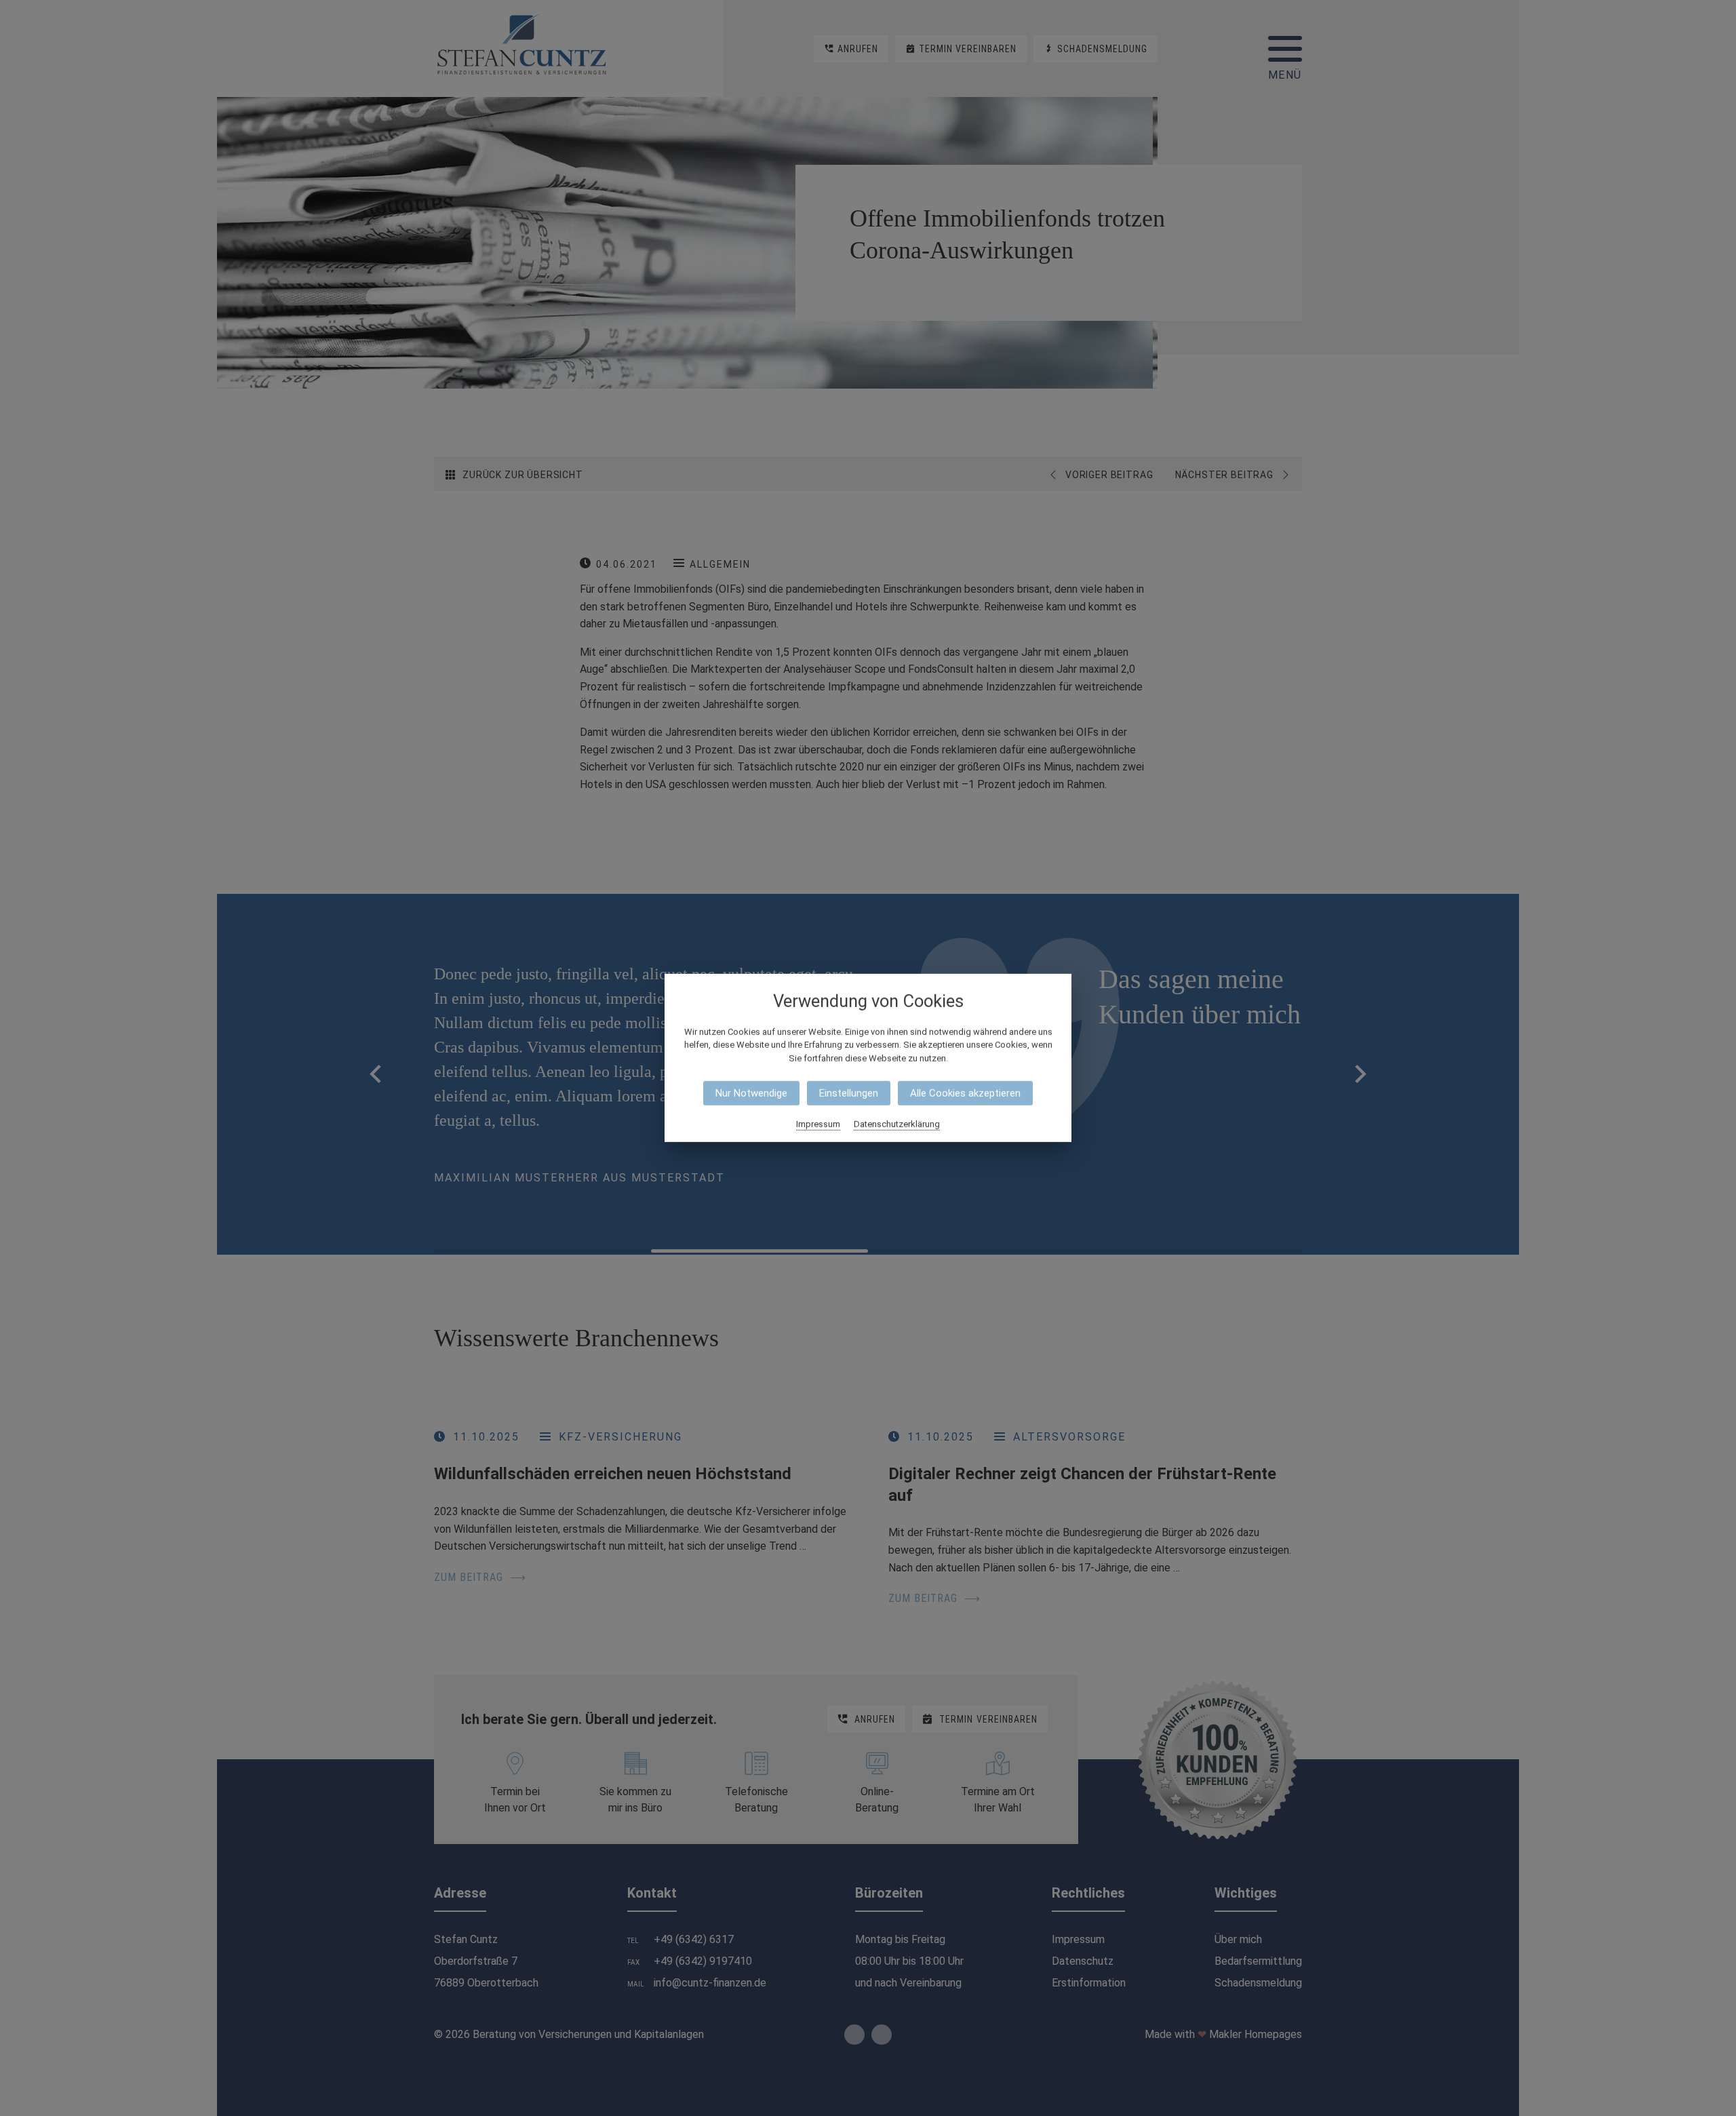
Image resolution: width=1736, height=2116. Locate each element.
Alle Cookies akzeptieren (965, 1093)
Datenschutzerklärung (897, 1124)
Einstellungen (849, 1093)
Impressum (818, 1124)
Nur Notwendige (751, 1093)
